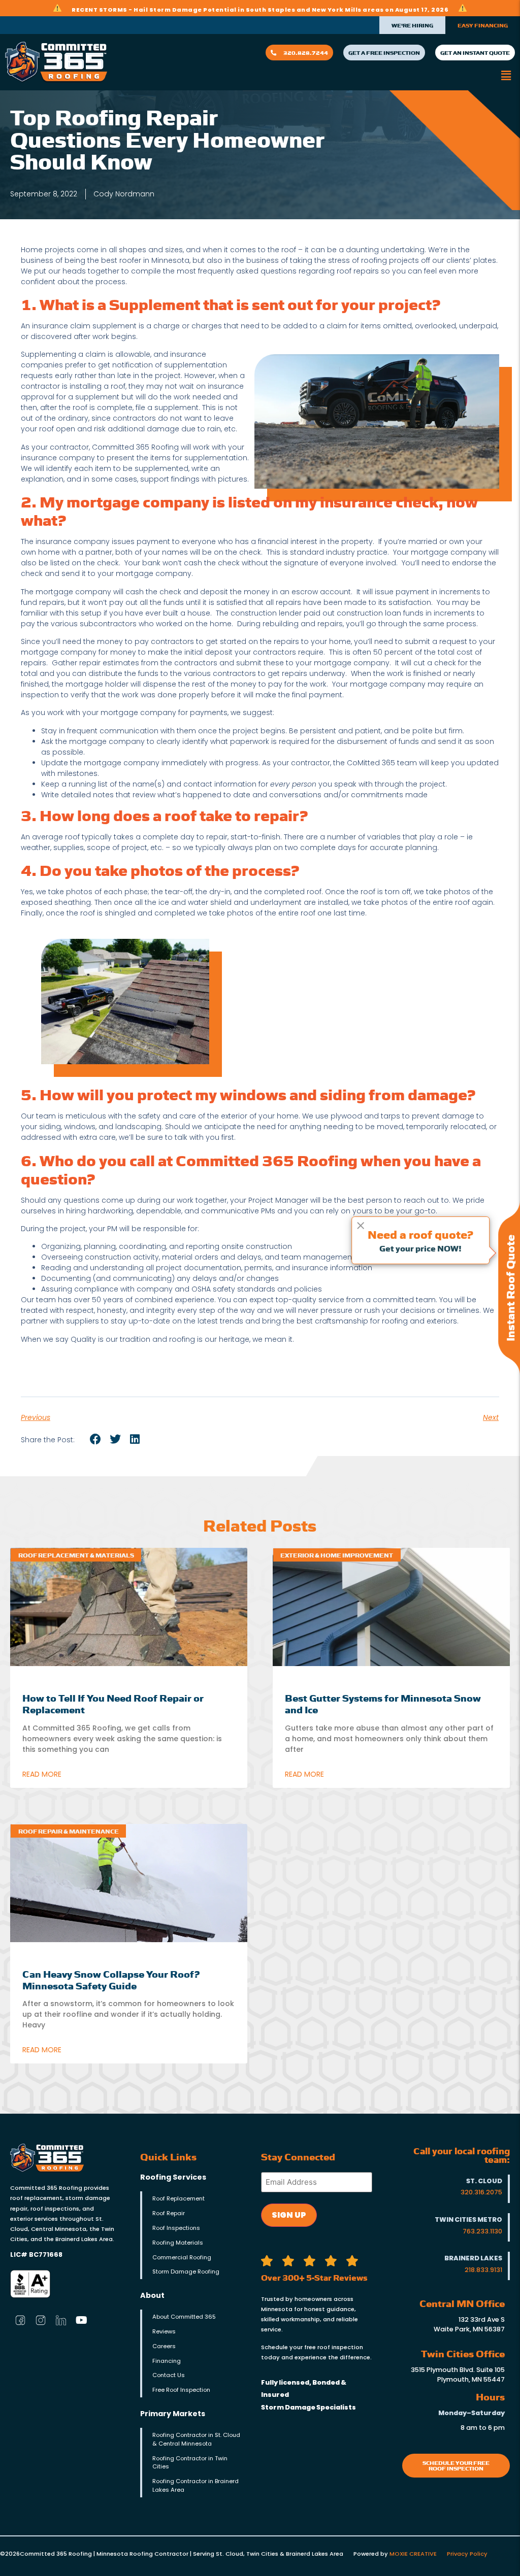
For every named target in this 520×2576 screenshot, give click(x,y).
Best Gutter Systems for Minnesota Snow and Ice (383, 1703)
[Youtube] (81, 2320)
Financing (167, 2361)
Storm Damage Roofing (186, 2272)
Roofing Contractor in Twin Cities (190, 2463)
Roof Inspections (176, 2228)
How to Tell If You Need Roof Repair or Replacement (113, 1703)
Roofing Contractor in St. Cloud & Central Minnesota (196, 2439)
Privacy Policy (467, 2554)
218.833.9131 (483, 2270)
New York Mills (337, 10)
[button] (506, 75)
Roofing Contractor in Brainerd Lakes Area (196, 2485)
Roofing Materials (178, 2243)
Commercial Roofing (182, 2257)
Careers (164, 2346)
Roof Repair (169, 2213)
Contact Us (169, 2375)
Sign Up (289, 2215)
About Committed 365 (184, 2317)
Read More (42, 1774)
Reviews (164, 2331)
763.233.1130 (482, 2231)
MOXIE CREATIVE (413, 2554)
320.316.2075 (481, 2192)
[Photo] (41, 2320)
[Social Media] (20, 2320)
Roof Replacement (178, 2198)
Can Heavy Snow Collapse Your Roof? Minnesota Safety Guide (111, 1979)
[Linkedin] (61, 2320)
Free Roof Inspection (181, 2390)
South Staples (271, 10)
